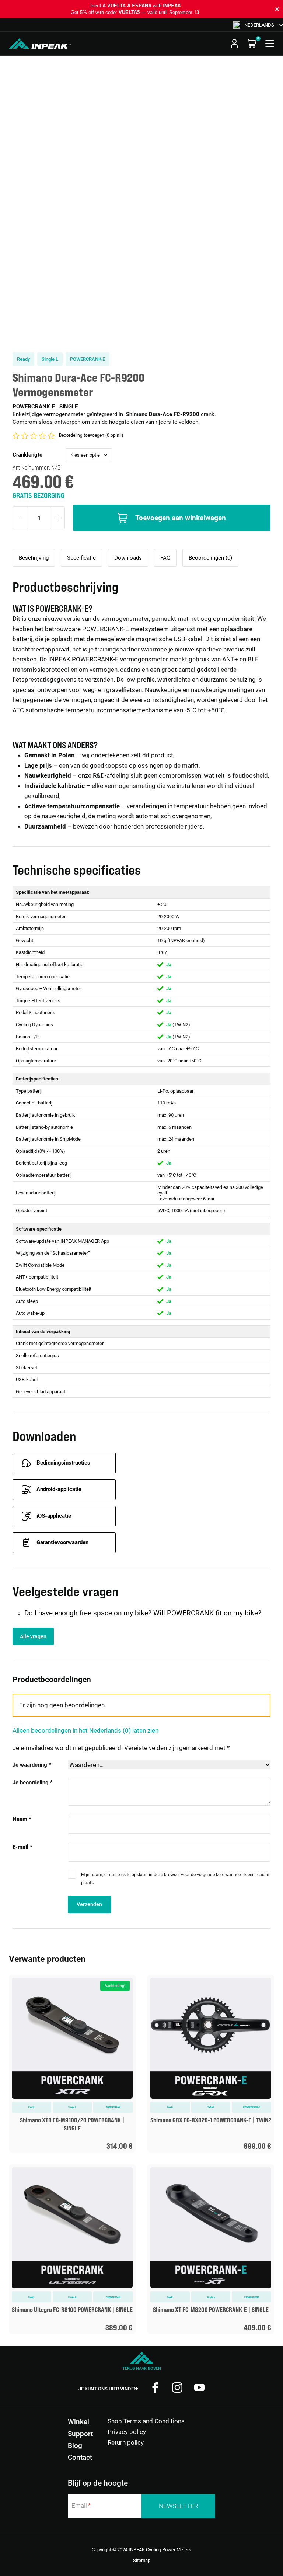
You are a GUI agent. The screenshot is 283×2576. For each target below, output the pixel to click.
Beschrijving (34, 558)
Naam (22, 1819)
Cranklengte (27, 455)
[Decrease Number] (20, 518)
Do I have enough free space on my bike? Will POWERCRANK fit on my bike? (143, 1613)
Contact (80, 2457)
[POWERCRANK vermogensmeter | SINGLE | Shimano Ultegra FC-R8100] (72, 2249)
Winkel (78, 2422)
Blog (75, 2446)
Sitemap (142, 2560)
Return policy (126, 2442)
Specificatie (81, 558)
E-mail (22, 1847)
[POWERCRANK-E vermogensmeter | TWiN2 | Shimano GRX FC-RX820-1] (211, 2064)
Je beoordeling (33, 1783)
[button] (258, 25)
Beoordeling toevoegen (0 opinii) (91, 435)
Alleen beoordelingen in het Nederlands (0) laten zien (85, 1730)
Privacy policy (127, 2432)
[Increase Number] (57, 518)
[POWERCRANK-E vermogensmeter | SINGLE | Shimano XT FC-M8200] (211, 2249)
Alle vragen (33, 1636)
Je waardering (32, 1765)
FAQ (165, 558)
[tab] (34, 558)
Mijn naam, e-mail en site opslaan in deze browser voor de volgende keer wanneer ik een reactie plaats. (175, 1879)
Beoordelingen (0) (210, 558)
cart (252, 44)
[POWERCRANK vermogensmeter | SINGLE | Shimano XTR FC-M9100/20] (72, 2064)
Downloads (128, 558)
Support (80, 2434)
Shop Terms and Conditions (146, 2421)
